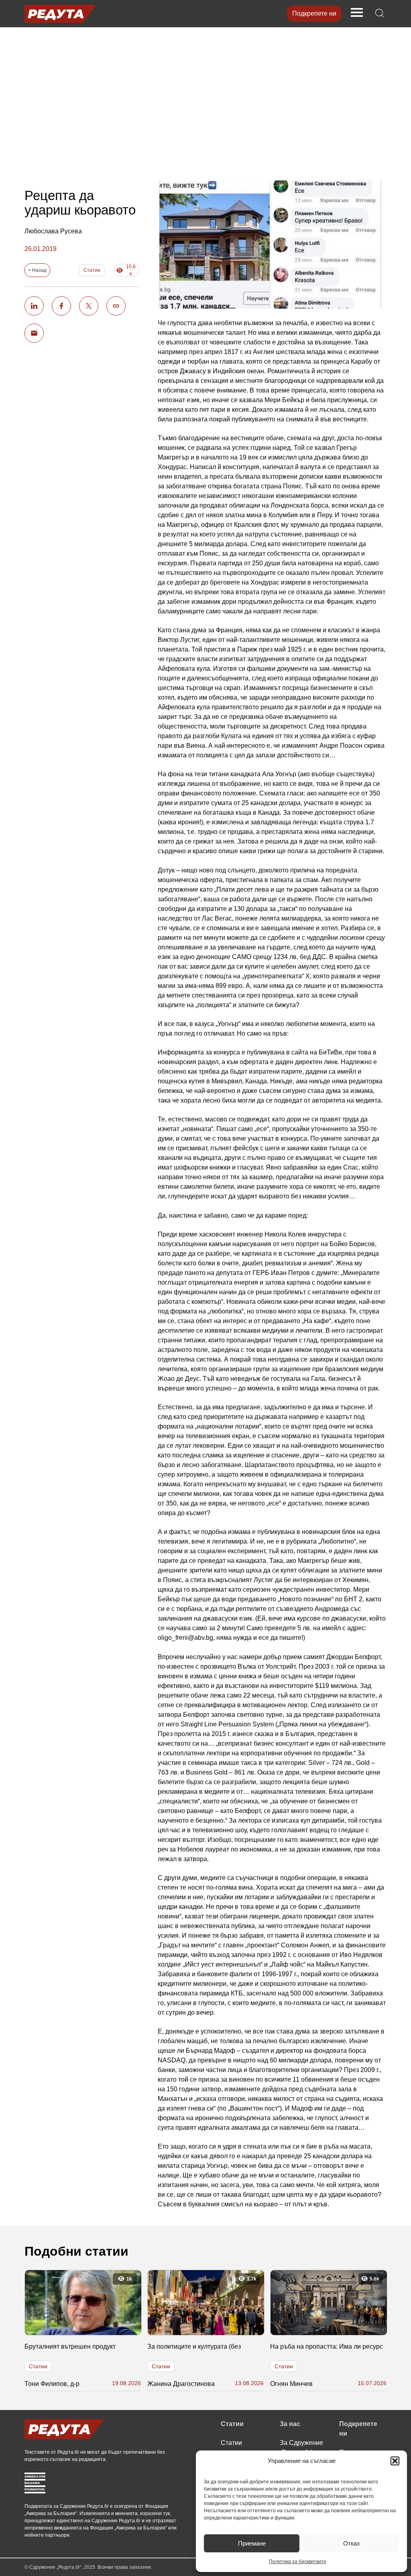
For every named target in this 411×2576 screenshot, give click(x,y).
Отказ (351, 2543)
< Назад (37, 270)
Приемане (252, 2543)
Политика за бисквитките (298, 2562)
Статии (92, 270)
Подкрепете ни (314, 13)
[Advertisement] (205, 99)
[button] (395, 2461)
